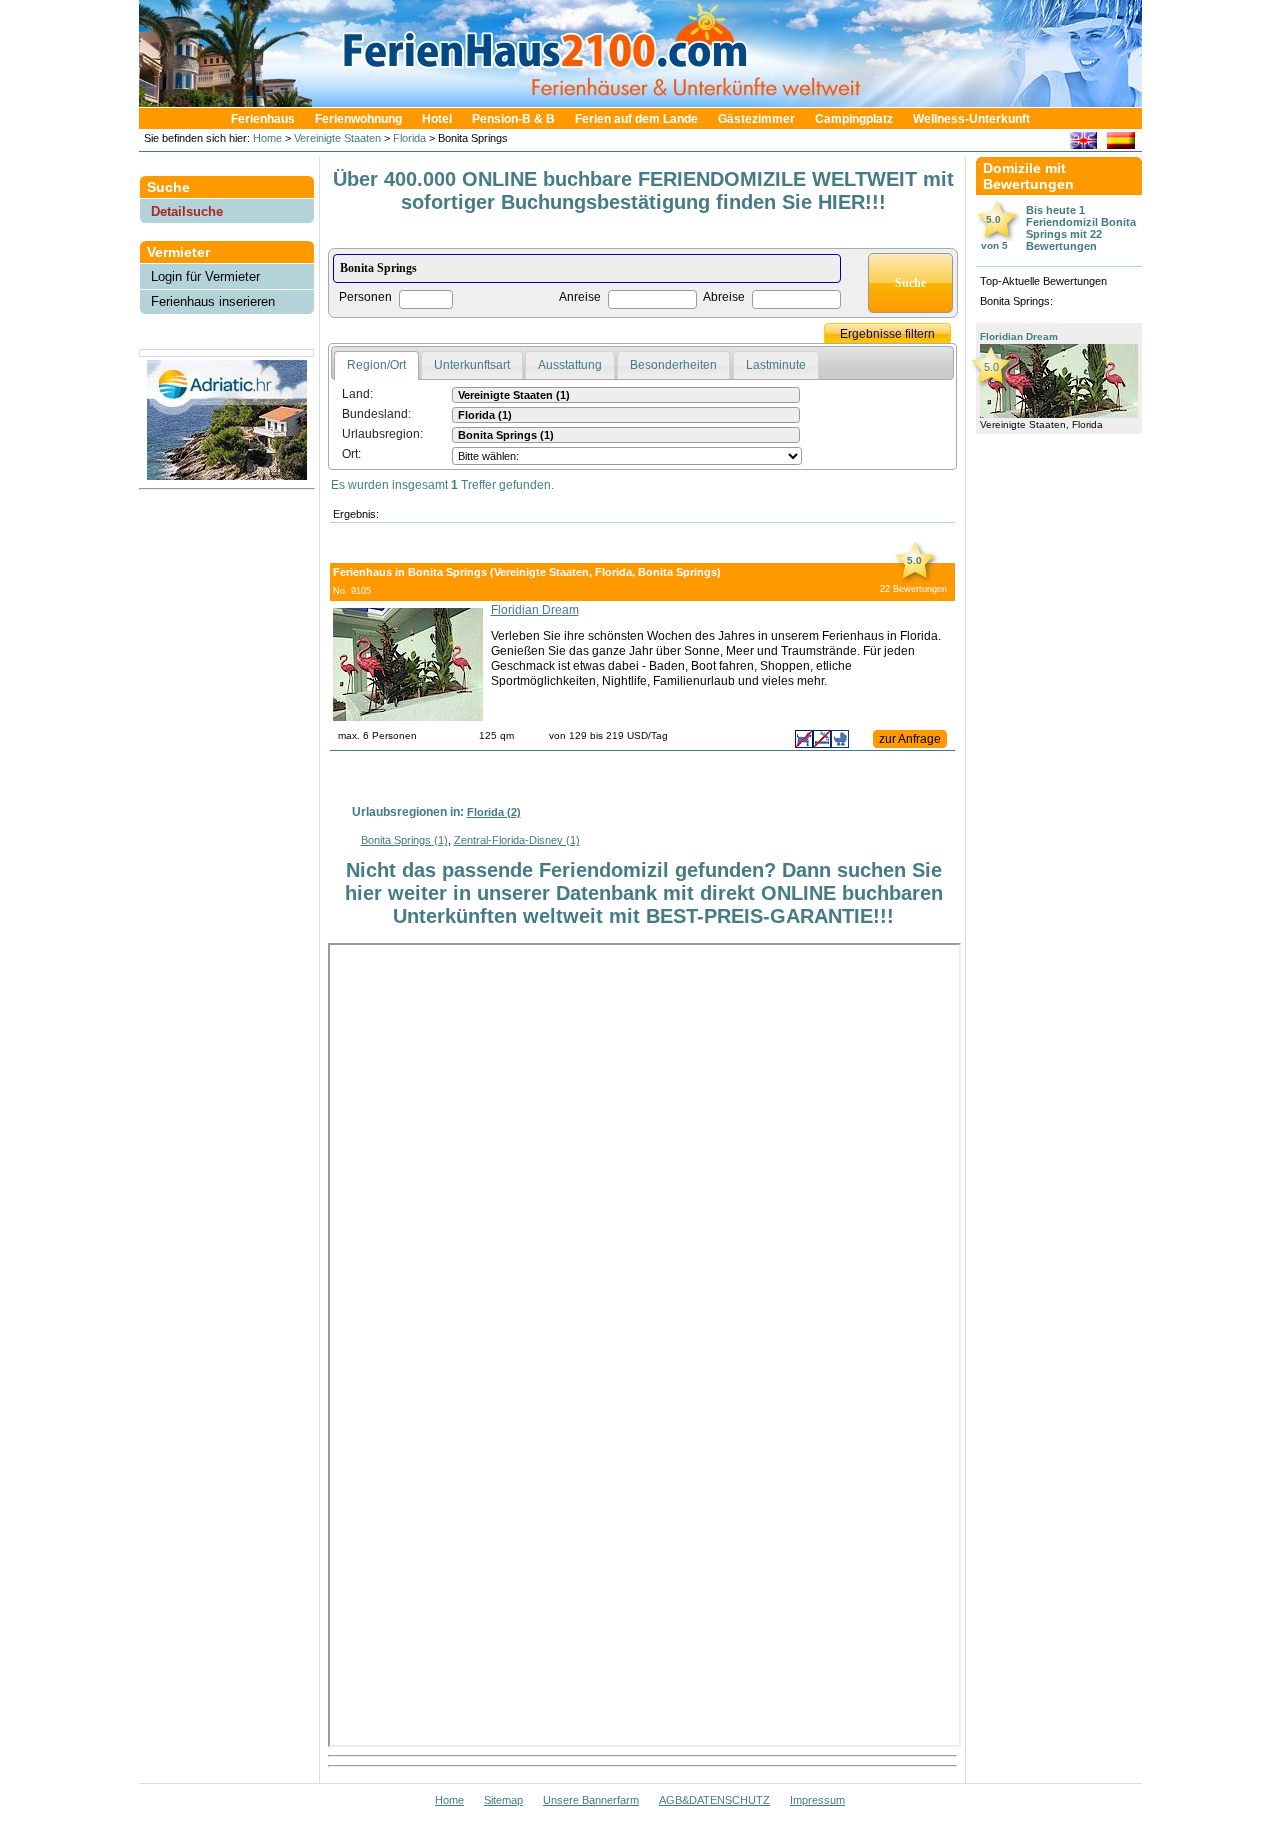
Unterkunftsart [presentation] (472, 365)
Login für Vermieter (205, 276)
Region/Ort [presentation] (376, 365)
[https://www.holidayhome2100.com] (1083, 143)
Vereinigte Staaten (337, 138)
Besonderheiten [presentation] (673, 365)
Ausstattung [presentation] (570, 365)
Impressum (817, 1800)
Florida (409, 138)
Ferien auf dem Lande (636, 119)
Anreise (580, 297)
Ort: (351, 454)
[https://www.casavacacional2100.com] (1120, 143)
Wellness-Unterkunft (971, 119)
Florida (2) (494, 812)
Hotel (437, 119)
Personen (365, 297)
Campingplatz (854, 119)
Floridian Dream (535, 610)
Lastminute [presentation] (776, 365)
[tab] (376, 366)
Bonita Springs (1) (404, 840)
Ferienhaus (263, 119)
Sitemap (503, 1800)
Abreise (724, 297)
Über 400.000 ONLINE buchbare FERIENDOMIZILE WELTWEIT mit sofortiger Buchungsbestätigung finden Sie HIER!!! (643, 190)
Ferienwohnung (358, 119)
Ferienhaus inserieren (213, 301)
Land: (357, 394)
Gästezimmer (756, 119)
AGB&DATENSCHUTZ (714, 1800)
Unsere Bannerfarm (591, 1800)
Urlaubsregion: (382, 434)
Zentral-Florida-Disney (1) (517, 840)
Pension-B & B (513, 119)
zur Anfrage (910, 739)
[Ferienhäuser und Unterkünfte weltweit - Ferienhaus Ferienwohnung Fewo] (650, 101)
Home (266, 138)
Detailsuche (187, 211)
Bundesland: (376, 414)
